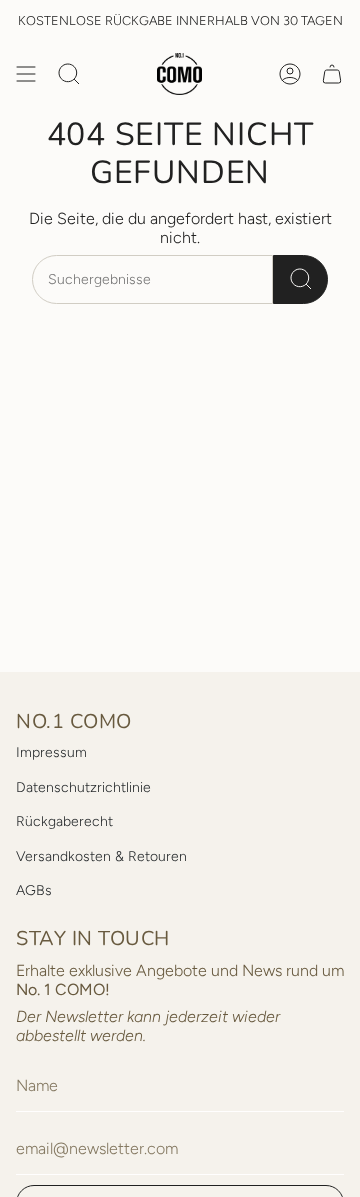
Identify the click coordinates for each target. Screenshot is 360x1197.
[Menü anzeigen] (26, 74)
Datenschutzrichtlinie (83, 787)
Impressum (51, 752)
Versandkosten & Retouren (101, 856)
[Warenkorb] (332, 74)
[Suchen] (300, 279)
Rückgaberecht (64, 821)
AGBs (34, 890)
